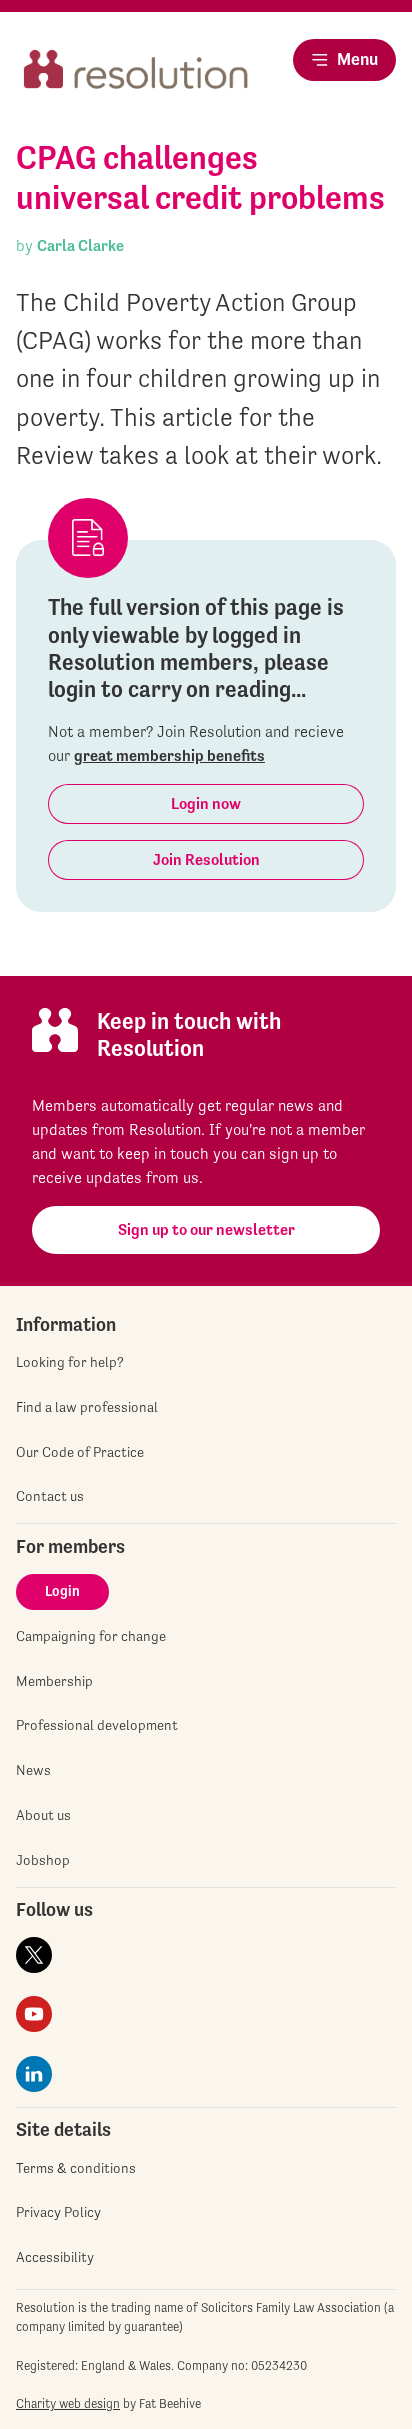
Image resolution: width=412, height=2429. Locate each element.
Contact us (50, 1496)
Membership (54, 1681)
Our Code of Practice (80, 1452)
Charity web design (68, 2403)
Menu (357, 59)
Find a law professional (87, 1407)
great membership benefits (169, 755)
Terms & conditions (76, 2168)
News (33, 1770)
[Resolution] (136, 76)
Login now (206, 803)
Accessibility (55, 2257)
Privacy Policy (58, 2212)
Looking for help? (70, 1362)
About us (43, 1815)
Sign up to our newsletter (206, 1229)
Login (62, 1591)
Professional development (97, 1725)
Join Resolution (206, 859)
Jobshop (43, 1860)
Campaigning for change (91, 1636)
